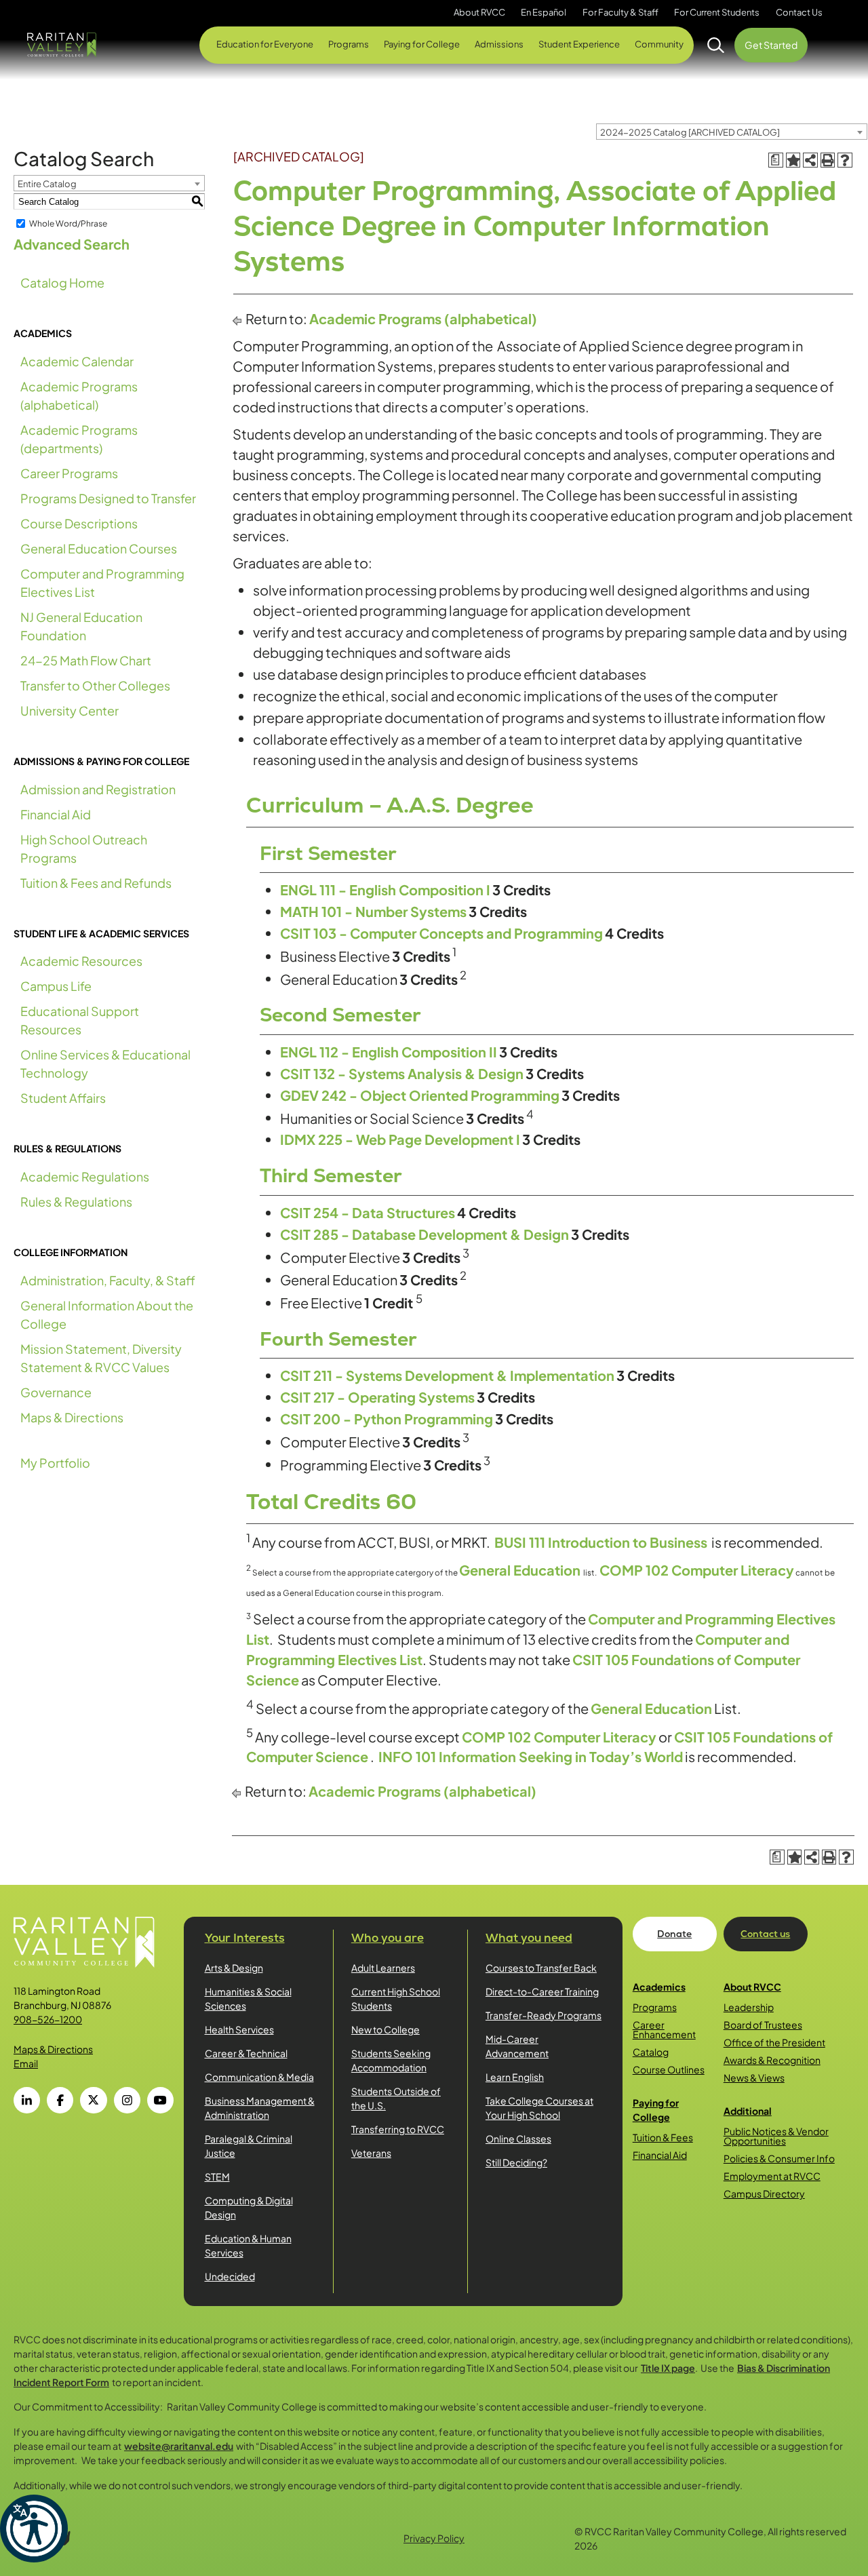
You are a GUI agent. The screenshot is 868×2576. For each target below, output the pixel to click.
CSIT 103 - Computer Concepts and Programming (441, 933)
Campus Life (56, 986)
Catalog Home (62, 282)
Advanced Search (72, 244)
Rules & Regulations (76, 1202)
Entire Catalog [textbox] (47, 184)
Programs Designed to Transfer (108, 498)
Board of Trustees (763, 2025)
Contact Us (799, 12)
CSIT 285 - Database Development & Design (425, 1234)
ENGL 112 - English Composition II (389, 1052)
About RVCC (752, 1987)
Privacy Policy (434, 2538)
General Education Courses (99, 548)
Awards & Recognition (772, 2060)
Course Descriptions (79, 523)
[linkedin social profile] (27, 2100)
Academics (659, 1987)
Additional (748, 2111)
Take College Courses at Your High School (539, 2108)
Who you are (388, 1938)
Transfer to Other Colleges (95, 685)
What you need (529, 1938)
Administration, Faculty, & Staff (108, 1280)
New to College (386, 2029)
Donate (674, 1934)
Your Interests (245, 1938)
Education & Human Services (248, 2245)
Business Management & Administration (260, 2108)
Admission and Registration (98, 789)
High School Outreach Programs (84, 848)
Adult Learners (383, 1968)
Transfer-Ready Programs (544, 2015)
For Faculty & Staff (620, 12)
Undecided (230, 2276)
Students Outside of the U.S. (396, 2098)
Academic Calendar (77, 361)
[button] (34, 2529)
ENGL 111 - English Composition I (385, 890)
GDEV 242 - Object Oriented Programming (420, 1095)
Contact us (765, 1934)
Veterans (371, 2153)
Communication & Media (259, 2077)
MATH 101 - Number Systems (373, 911)
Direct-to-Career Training (542, 1991)
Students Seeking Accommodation (391, 2060)
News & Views (754, 2077)
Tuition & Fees (663, 2137)
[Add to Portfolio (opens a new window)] (793, 160)
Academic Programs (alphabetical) (79, 395)
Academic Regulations (85, 1176)
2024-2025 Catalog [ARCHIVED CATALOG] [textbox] (690, 132)
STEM (217, 2177)
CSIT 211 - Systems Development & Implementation (447, 1375)
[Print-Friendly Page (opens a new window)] (828, 160)
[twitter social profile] (93, 2100)
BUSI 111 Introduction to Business (601, 1542)
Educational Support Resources (80, 1020)
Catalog (651, 2052)
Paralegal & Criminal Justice (249, 2146)
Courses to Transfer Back (541, 1968)
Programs (655, 2007)
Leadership (749, 2007)
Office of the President (774, 2042)
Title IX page (668, 2368)
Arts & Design (234, 1968)
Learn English (515, 2077)
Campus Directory (764, 2193)
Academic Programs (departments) (79, 439)
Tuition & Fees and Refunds (96, 883)
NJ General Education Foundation (81, 626)
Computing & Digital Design (249, 2207)
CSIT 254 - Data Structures (368, 1212)
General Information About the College (107, 1314)
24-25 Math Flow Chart (86, 660)
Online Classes (518, 2139)
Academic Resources (81, 961)
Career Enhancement (664, 2029)
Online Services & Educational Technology (105, 1063)
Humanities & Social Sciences (248, 1998)
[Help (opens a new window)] (845, 160)
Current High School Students (396, 1998)
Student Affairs (63, 1098)
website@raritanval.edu (179, 2446)
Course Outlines (669, 2069)
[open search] (716, 45)
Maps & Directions (72, 1417)
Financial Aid (56, 814)
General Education (520, 1570)
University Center (70, 710)
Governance (56, 1392)
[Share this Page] (810, 160)
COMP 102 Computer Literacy (697, 1570)
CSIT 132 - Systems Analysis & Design (402, 1073)
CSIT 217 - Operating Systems (377, 1397)
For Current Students (717, 12)
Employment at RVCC (772, 2176)
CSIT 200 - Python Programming (387, 1419)
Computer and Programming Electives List (102, 583)
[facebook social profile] (60, 2100)
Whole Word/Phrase (68, 223)
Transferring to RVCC (398, 2129)
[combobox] (732, 132)
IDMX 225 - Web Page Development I (400, 1139)
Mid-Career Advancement (517, 2046)
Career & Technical (246, 2053)
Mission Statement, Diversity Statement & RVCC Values (101, 1358)
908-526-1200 (48, 2019)
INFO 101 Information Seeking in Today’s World (531, 1756)
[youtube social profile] (160, 2100)
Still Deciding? (516, 2162)
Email (26, 2063)
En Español (544, 12)
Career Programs (69, 473)
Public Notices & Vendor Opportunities (776, 2136)
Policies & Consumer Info (779, 2158)
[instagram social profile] (127, 2100)
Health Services (239, 2029)
